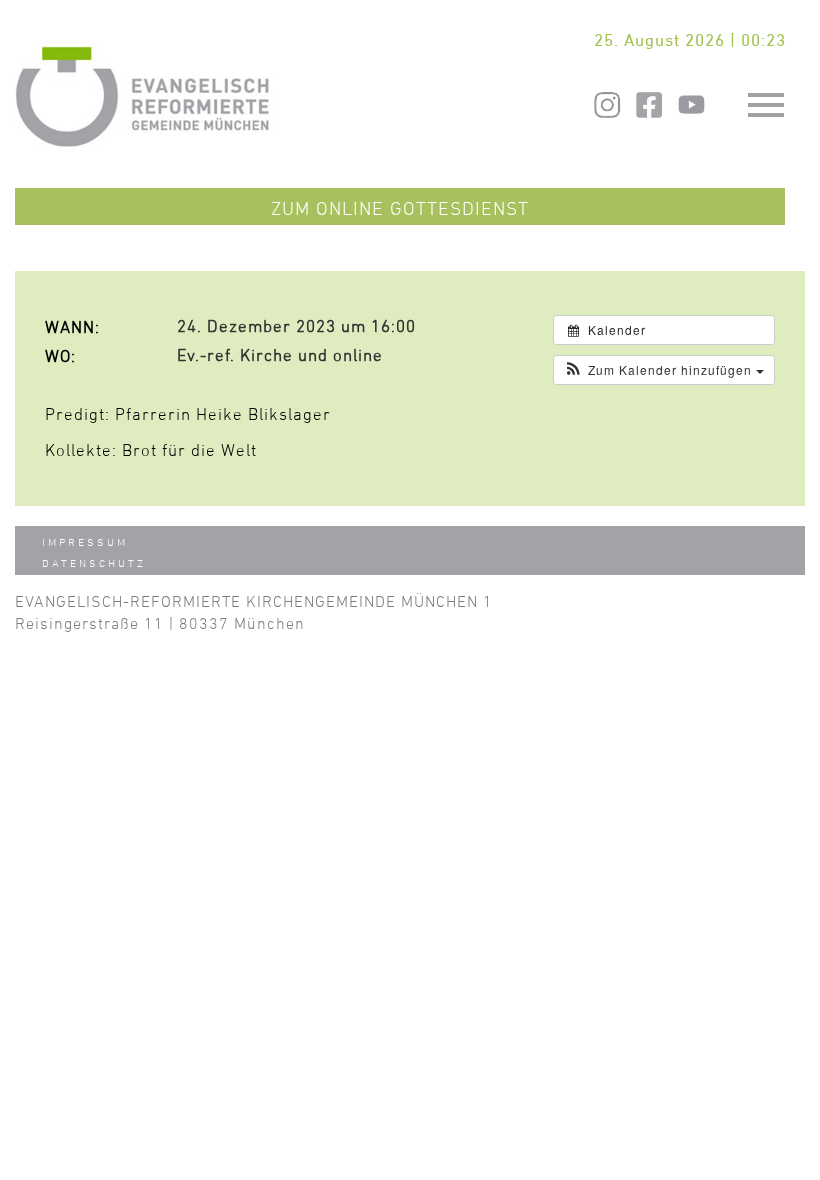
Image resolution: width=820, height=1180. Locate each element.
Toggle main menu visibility (766, 103)
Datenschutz (94, 562)
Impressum (85, 541)
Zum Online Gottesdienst (400, 208)
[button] (664, 370)
